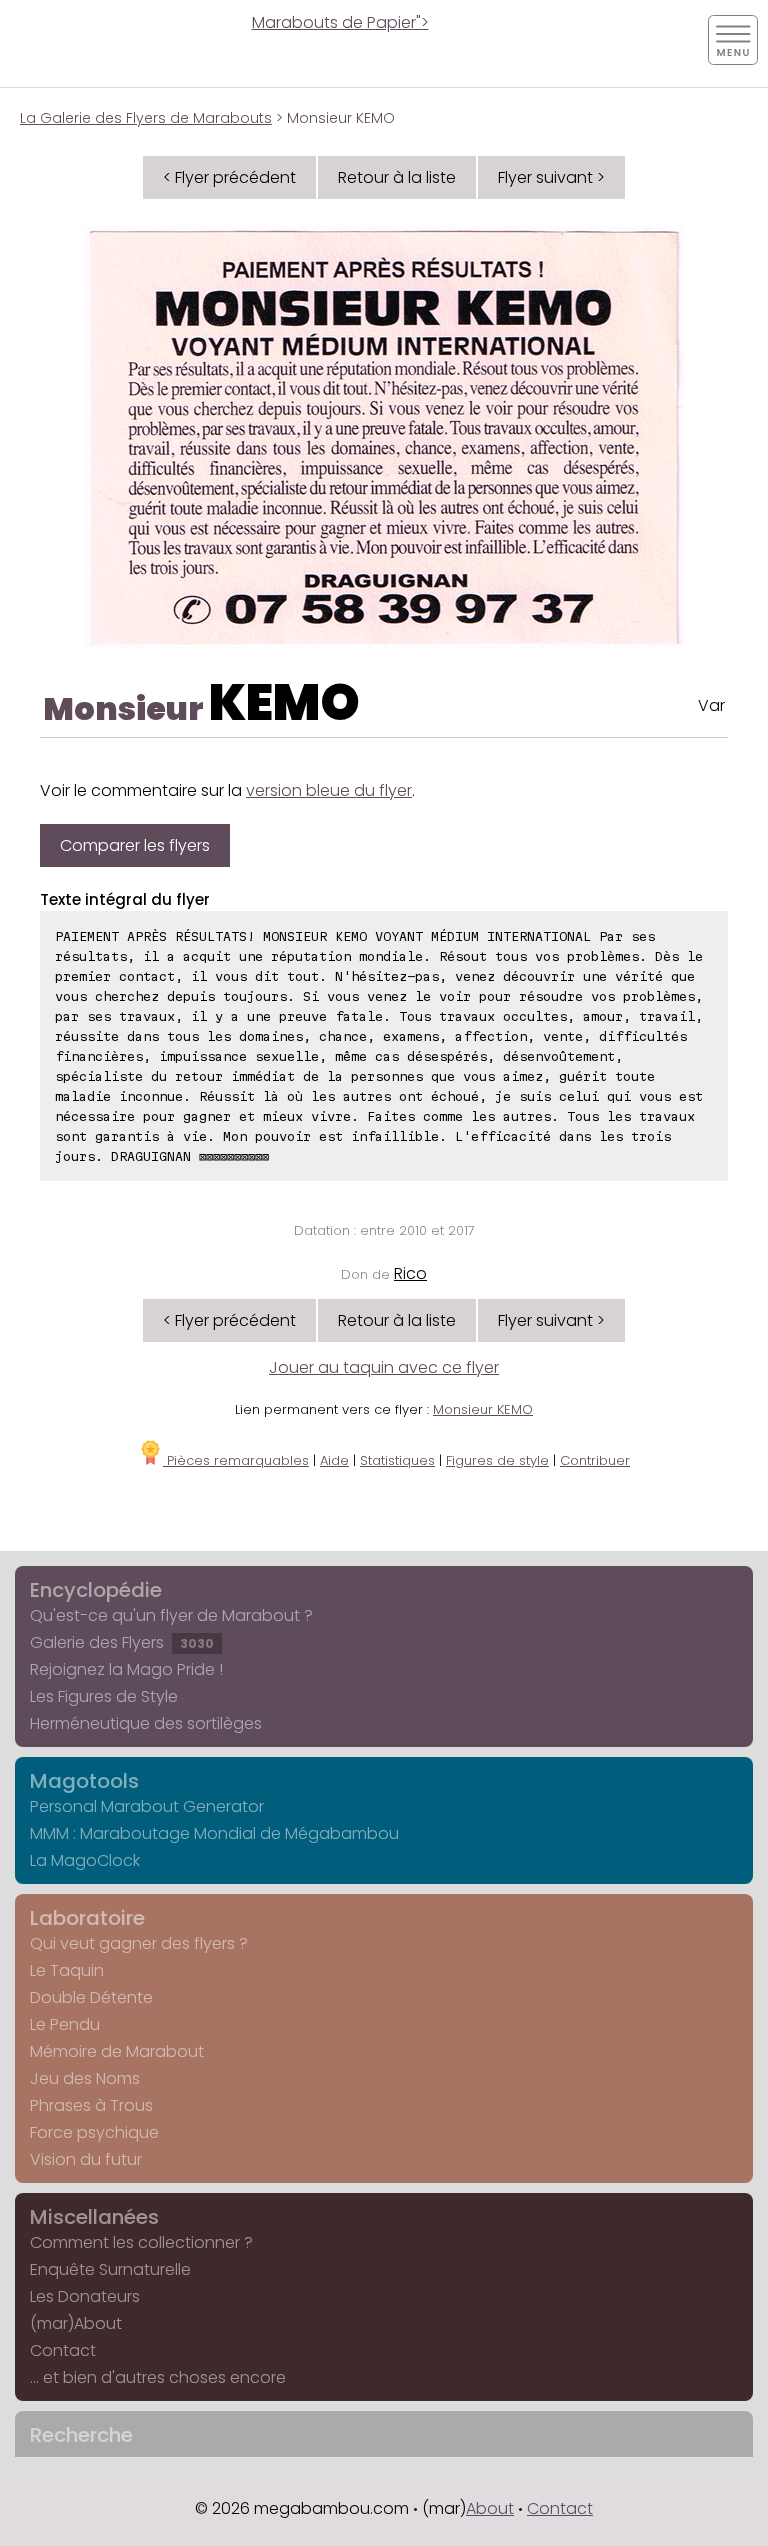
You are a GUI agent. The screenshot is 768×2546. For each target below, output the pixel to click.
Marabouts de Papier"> (340, 22)
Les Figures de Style (104, 1696)
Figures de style (497, 1460)
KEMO (284, 702)
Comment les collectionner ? (141, 2242)
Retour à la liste (397, 177)
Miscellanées (94, 2217)
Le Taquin (67, 1970)
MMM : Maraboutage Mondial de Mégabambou (214, 1833)
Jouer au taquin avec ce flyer (384, 1367)
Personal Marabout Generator (147, 1806)
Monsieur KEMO (483, 1409)
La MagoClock (85, 1860)
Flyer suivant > (551, 177)
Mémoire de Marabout (117, 2051)
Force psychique (94, 2132)
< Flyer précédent (229, 177)
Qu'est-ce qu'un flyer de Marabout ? (171, 1615)
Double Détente (91, 1997)
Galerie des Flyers (122, 1642)
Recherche (81, 2435)
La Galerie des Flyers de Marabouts (146, 118)
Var (711, 705)
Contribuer (595, 1460)
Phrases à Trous (91, 2105)
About (490, 2508)
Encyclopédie (96, 1590)
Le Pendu (65, 2024)
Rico (410, 1273)
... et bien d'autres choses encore (158, 2377)
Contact (63, 2350)
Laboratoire (87, 1918)
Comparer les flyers (135, 845)
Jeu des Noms (85, 2078)
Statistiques (397, 1460)
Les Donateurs (85, 2296)
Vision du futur (86, 2159)
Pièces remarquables (236, 1460)
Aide (334, 1460)
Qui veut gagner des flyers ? (139, 1943)
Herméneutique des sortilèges (146, 1723)
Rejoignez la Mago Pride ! (126, 1669)
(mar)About (76, 2323)
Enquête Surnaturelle (110, 2269)
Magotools (84, 1781)
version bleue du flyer (329, 790)
